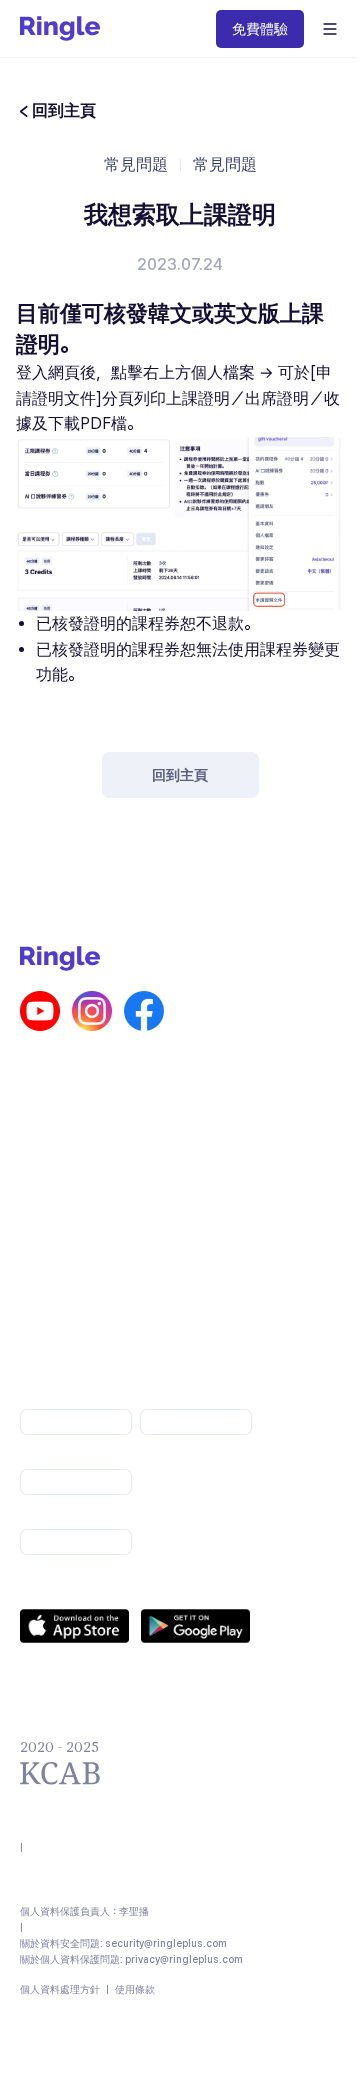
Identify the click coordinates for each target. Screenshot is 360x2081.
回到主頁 (180, 775)
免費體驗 (260, 29)
